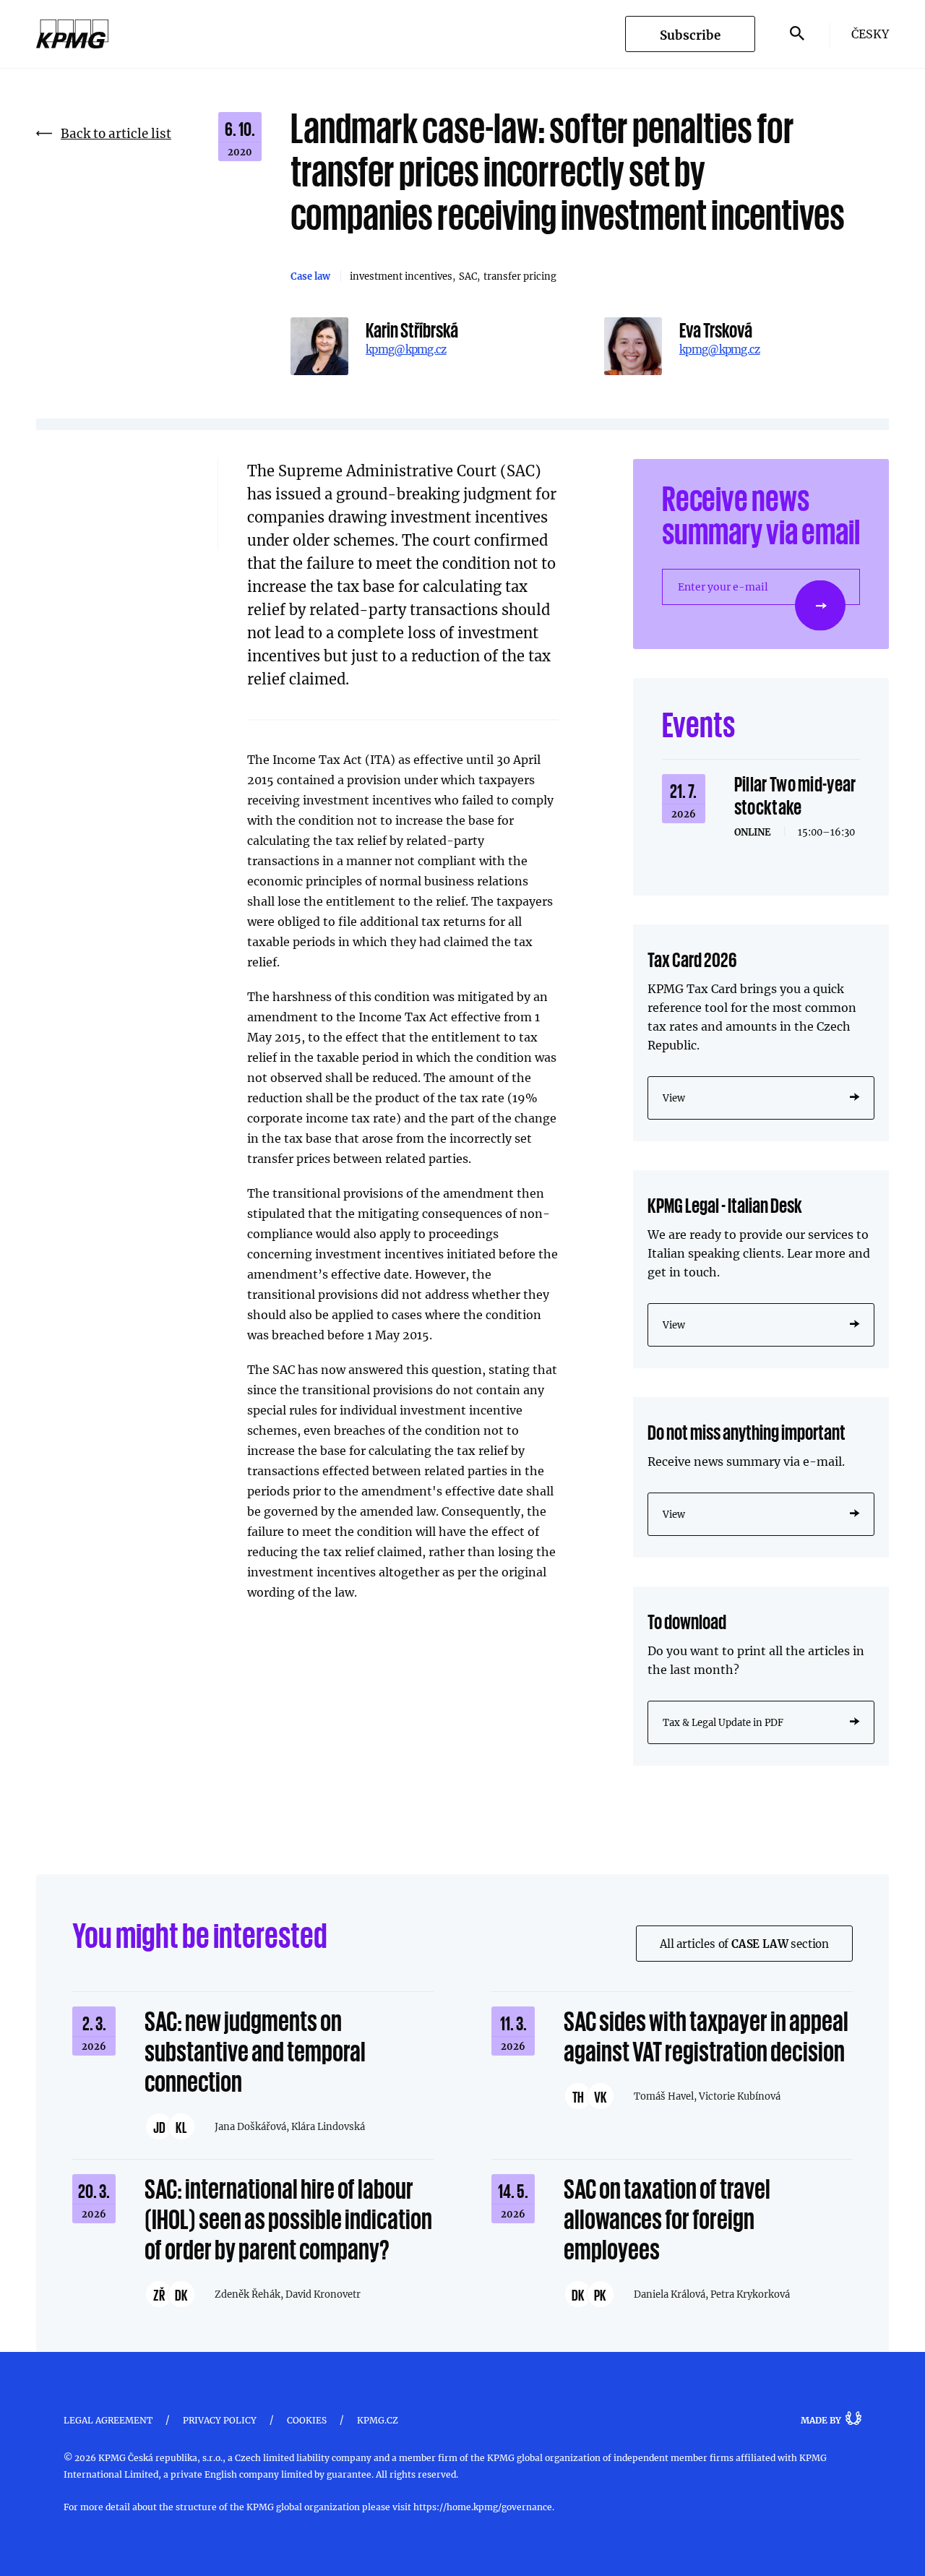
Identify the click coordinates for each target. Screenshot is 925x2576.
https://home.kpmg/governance (483, 2507)
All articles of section (744, 1944)
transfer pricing (520, 276)
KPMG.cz (378, 2420)
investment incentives (401, 276)
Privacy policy (220, 2420)
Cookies (307, 2420)
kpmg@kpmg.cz (406, 349)
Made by (821, 2420)
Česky (870, 34)
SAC (468, 276)
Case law (310, 276)
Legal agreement (108, 2420)
